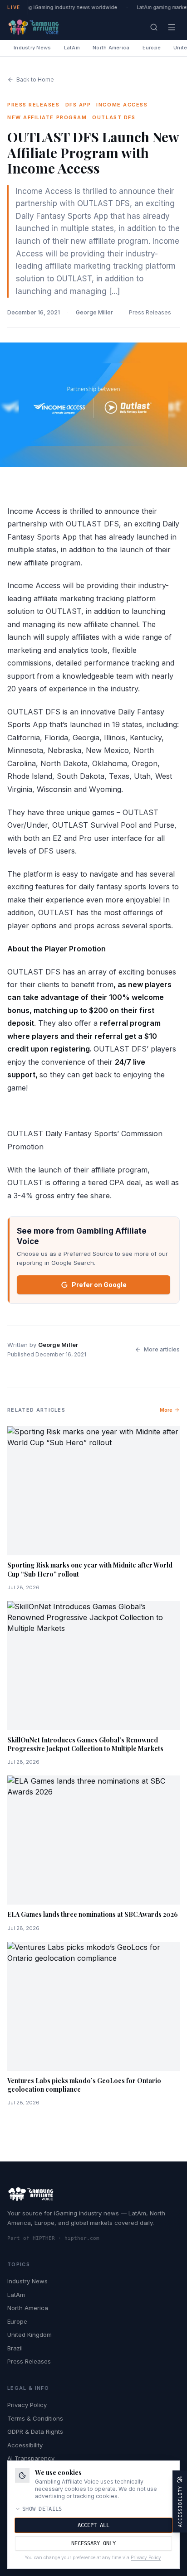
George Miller (94, 312)
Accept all (93, 2525)
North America (111, 48)
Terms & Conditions (35, 2418)
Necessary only (93, 2543)
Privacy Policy (27, 2405)
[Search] (154, 27)
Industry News (32, 48)
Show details (42, 2509)
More (166, 1410)
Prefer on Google (99, 1285)
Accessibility (25, 2445)
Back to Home (35, 80)
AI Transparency (31, 2458)
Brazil (15, 2348)
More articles (162, 1349)
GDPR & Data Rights (35, 2431)
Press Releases (150, 312)
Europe (152, 48)
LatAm (72, 48)
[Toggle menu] (172, 27)
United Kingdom (30, 2335)
